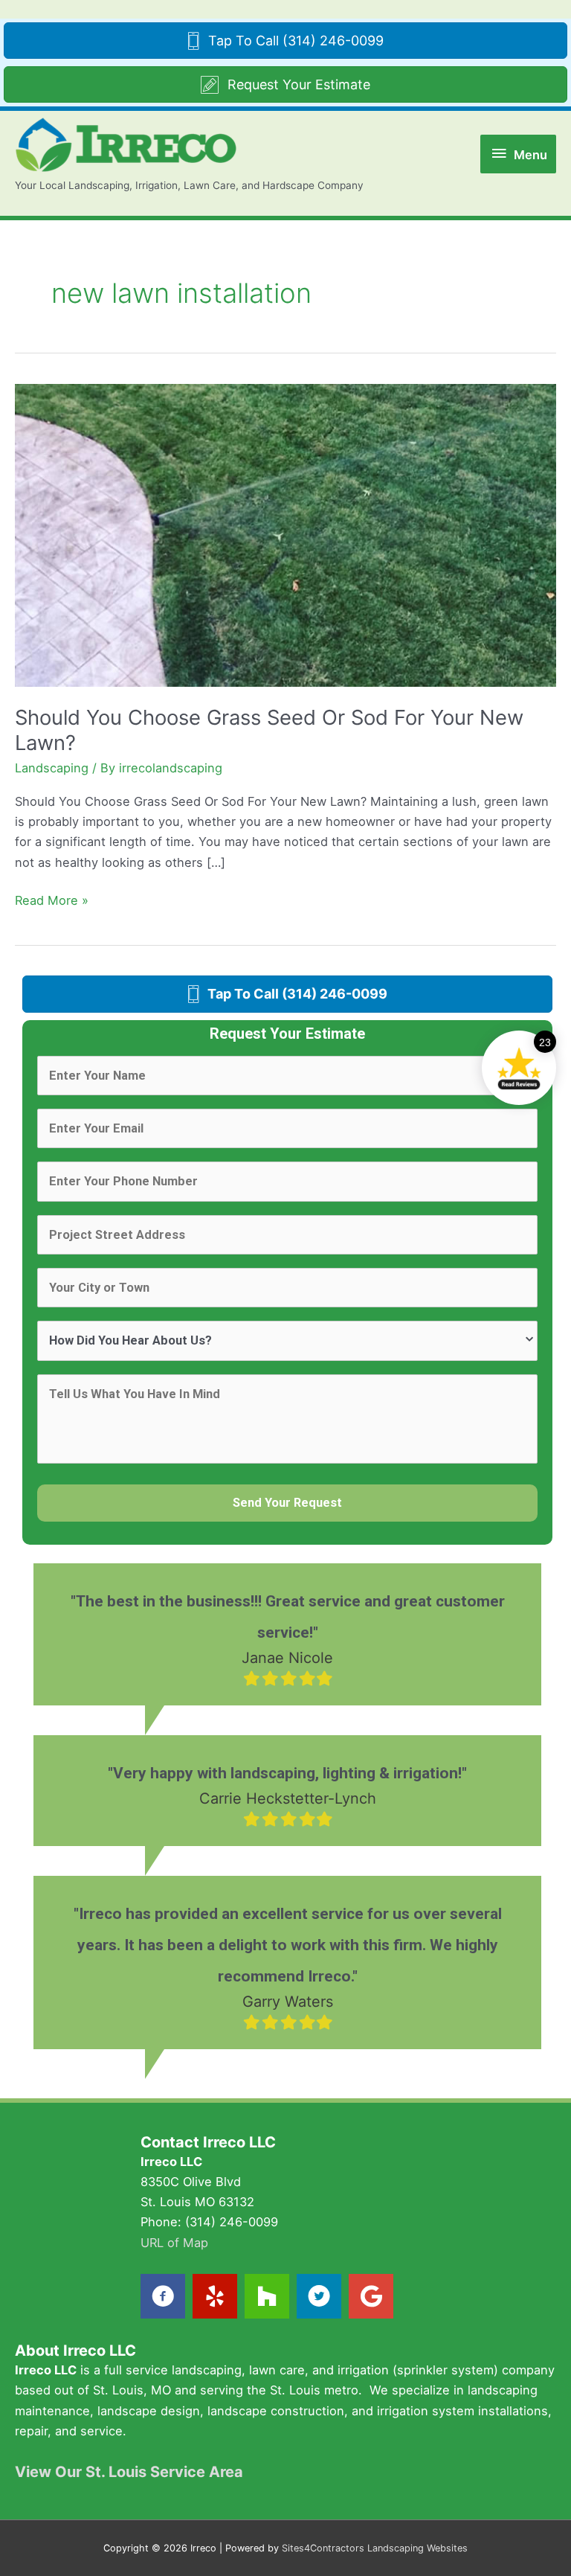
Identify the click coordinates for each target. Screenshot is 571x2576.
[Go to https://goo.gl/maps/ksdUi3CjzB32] (371, 2296)
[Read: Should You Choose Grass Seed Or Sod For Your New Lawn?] (285, 534)
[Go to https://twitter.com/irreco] (319, 2296)
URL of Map (174, 2243)
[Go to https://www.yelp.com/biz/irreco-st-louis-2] (215, 2296)
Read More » (52, 901)
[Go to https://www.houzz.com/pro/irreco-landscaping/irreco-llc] (267, 2296)
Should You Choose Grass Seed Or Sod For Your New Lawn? (269, 730)
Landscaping (52, 768)
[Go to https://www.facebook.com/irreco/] (163, 2296)
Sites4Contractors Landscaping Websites (375, 2548)
